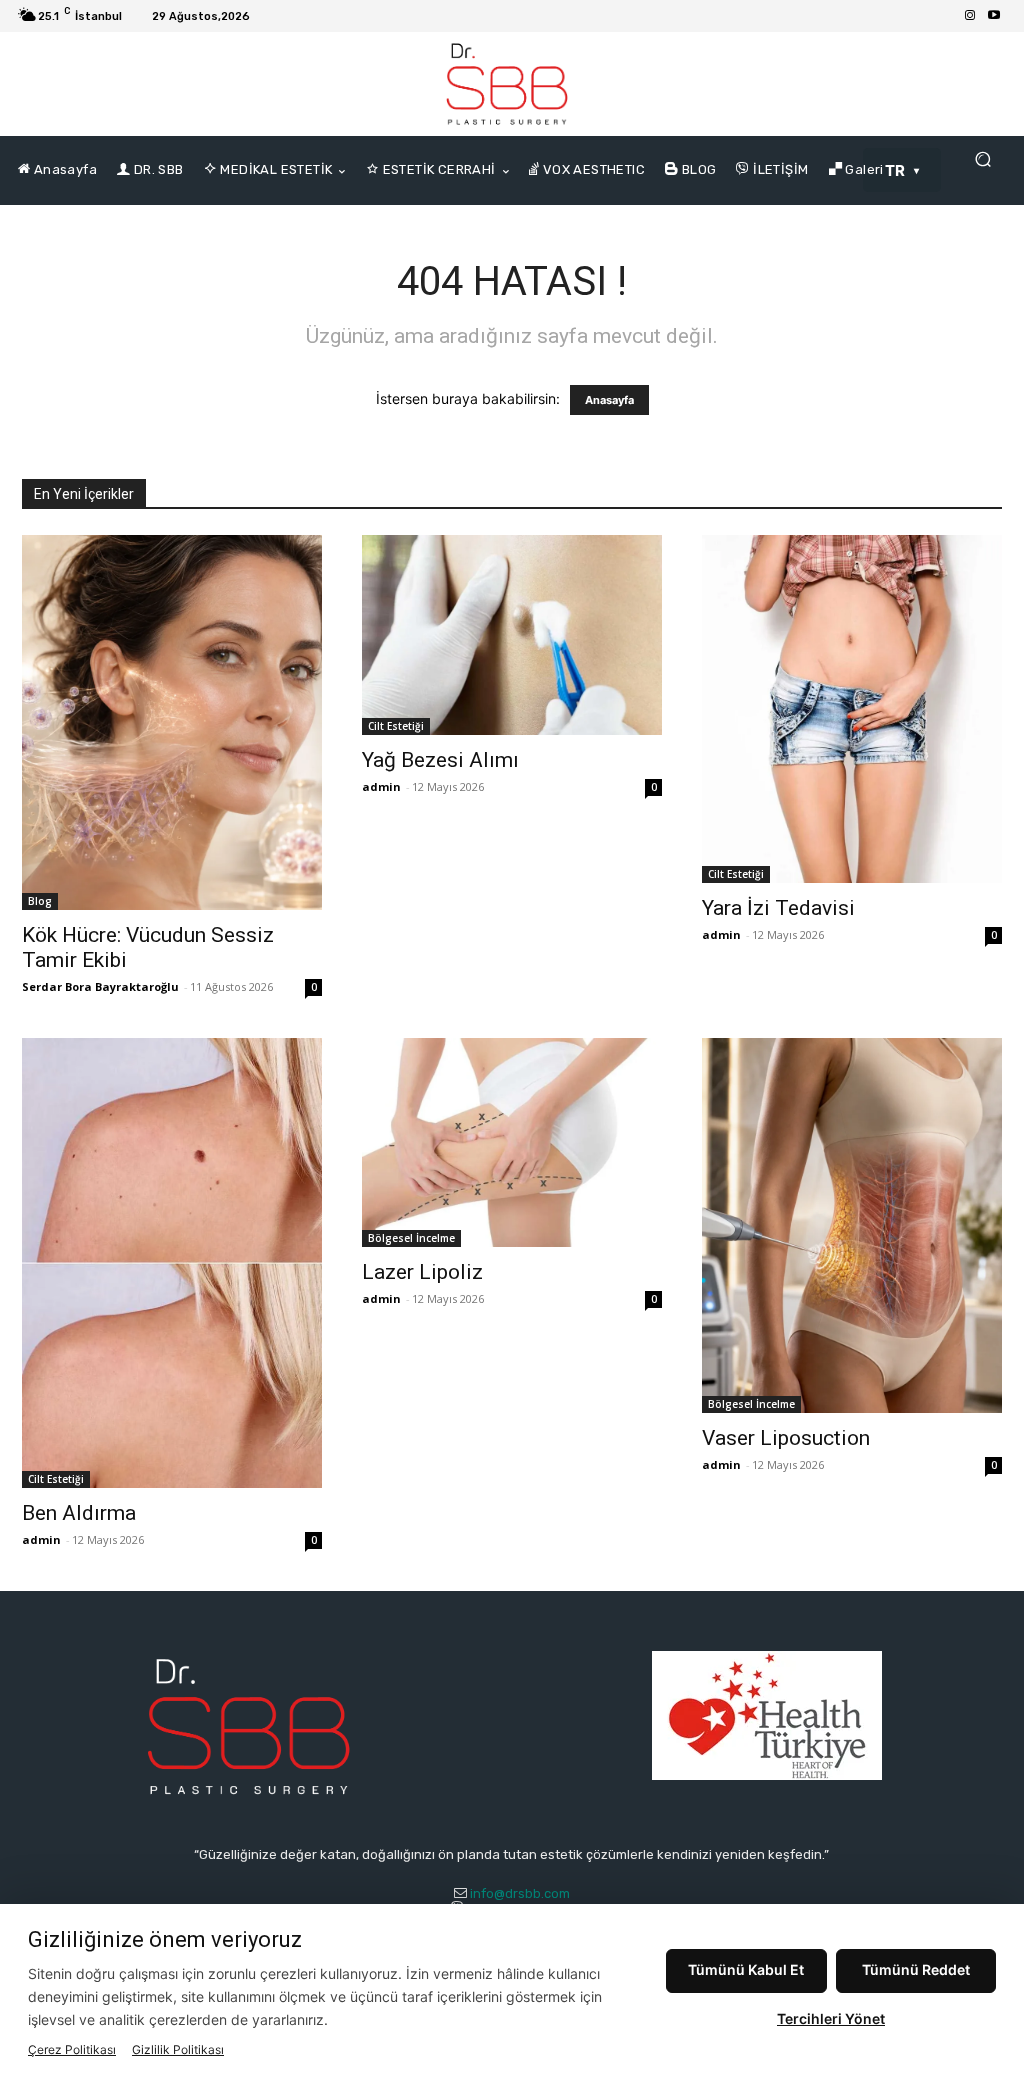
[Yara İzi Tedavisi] (852, 709)
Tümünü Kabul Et (746, 1969)
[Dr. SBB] (507, 84)
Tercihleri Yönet (831, 2018)
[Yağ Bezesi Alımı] (512, 635)
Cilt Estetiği (396, 726)
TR (895, 170)
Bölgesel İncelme (411, 1238)
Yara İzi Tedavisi (778, 908)
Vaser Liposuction (786, 1438)
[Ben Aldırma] (172, 1263)
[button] (982, 159)
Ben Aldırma (79, 1513)
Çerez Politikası (72, 2049)
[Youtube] (994, 16)
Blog (40, 901)
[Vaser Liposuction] (852, 1225)
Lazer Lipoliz (422, 1272)
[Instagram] (970, 16)
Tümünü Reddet (916, 1969)
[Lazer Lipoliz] (512, 1142)
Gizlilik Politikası (178, 2049)
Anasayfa (609, 400)
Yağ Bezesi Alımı (440, 760)
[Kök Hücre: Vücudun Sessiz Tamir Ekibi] (172, 722)
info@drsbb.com (520, 1893)
